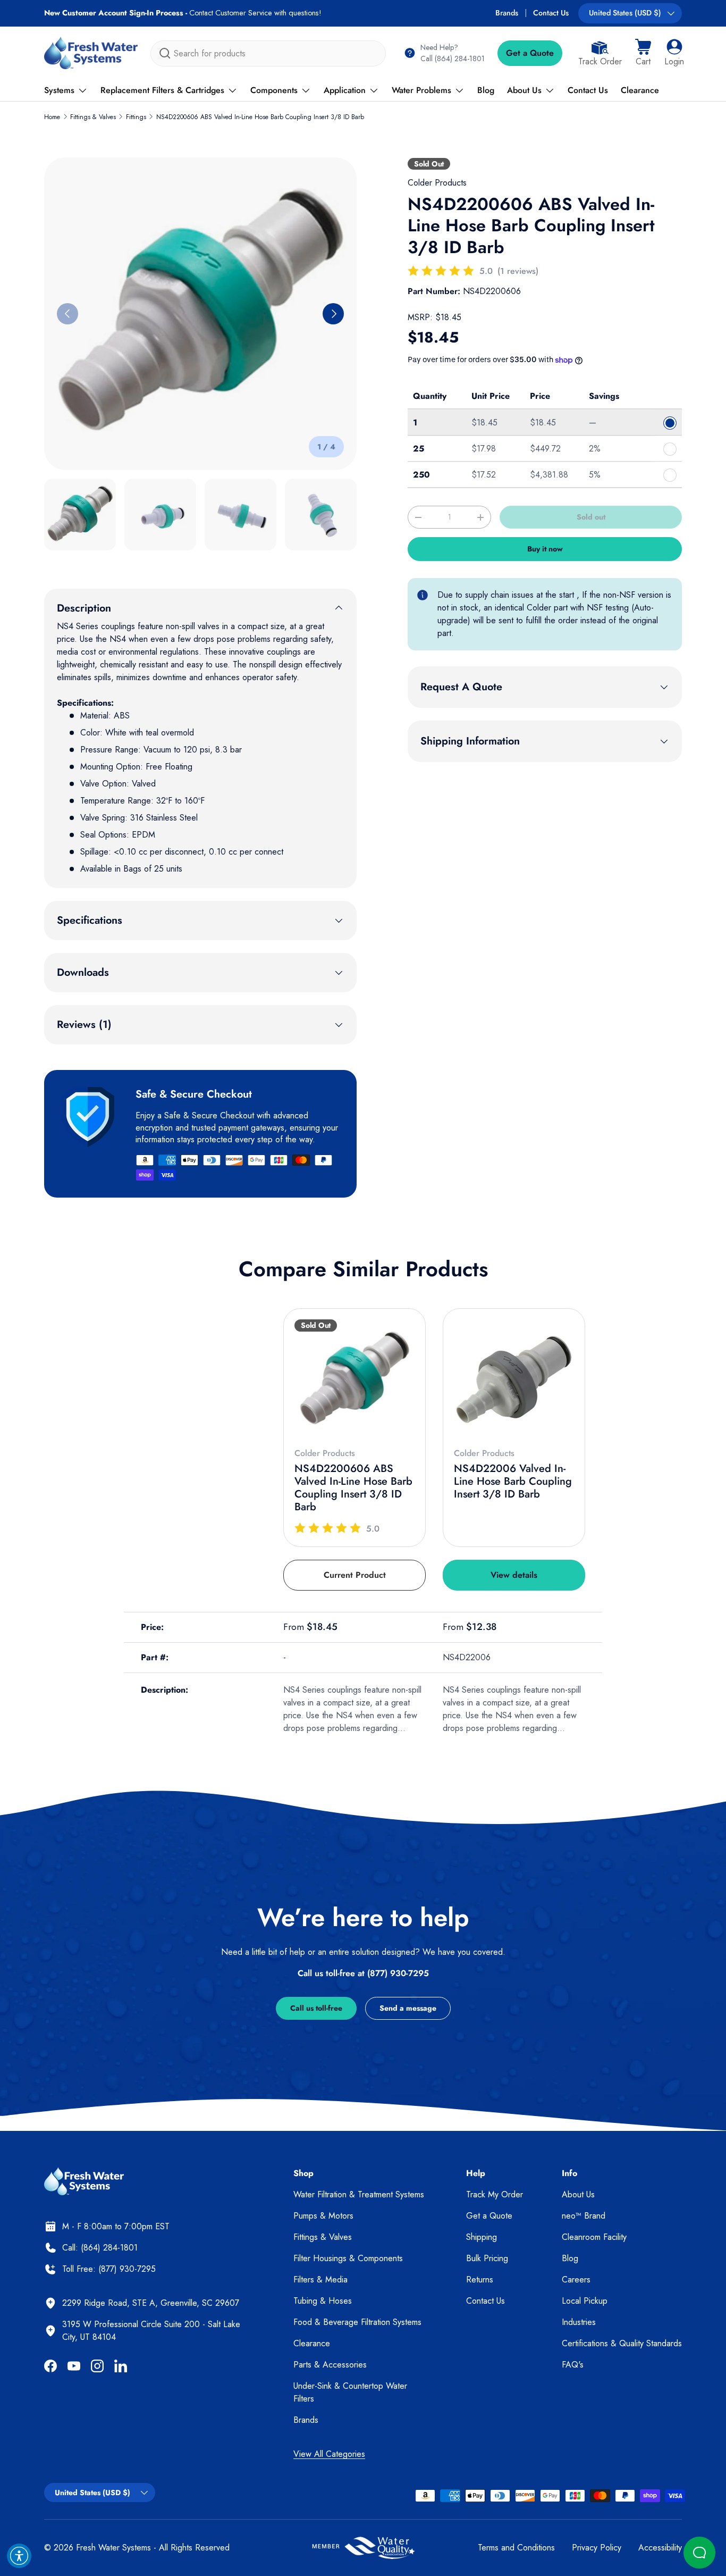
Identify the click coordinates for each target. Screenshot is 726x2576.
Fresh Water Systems (113, 2548)
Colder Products (437, 183)
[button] (643, 53)
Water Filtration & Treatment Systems (359, 2194)
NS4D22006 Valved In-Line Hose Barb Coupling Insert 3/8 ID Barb (513, 1481)
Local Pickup (585, 2301)
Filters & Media (320, 2280)
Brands (507, 13)
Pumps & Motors (323, 2216)
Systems (59, 90)
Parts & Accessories (330, 2365)
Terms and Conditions (516, 2548)
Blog (486, 90)
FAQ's (573, 2365)
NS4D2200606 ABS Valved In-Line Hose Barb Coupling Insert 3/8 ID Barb (260, 117)
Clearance (640, 90)
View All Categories (329, 2454)
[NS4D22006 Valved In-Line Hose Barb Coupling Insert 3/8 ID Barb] (514, 1379)
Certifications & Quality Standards (622, 2343)
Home (52, 117)
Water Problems (421, 90)
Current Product (355, 1575)
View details (514, 1575)
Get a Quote (530, 53)
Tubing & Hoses (323, 2301)
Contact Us (551, 13)
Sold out (591, 517)
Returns (480, 2280)
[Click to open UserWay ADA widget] (19, 2556)
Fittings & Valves (93, 117)
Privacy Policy (597, 2548)
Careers (576, 2280)
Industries (579, 2322)
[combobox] (268, 53)
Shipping (482, 2237)
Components (274, 90)
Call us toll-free (316, 2008)
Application (345, 90)
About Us (524, 90)
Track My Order (495, 2194)
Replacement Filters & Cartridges (162, 90)
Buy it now (545, 549)
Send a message (408, 2008)
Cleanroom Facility (594, 2237)
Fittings (136, 117)
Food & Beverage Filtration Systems (357, 2322)
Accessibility (660, 2548)
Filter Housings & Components (348, 2258)
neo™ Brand (584, 2216)
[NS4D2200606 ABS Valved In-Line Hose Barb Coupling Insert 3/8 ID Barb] (354, 1379)
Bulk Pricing (487, 2258)
